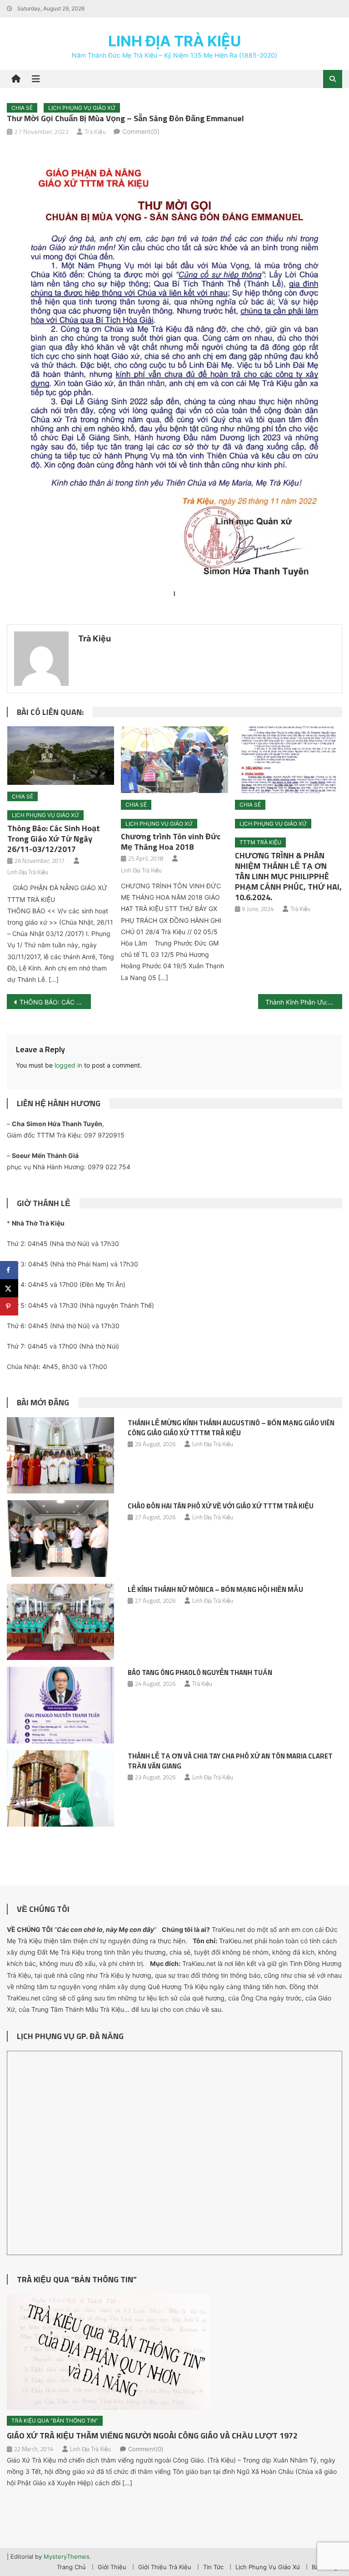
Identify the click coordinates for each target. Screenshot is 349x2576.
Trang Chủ (71, 2567)
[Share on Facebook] (9, 1270)
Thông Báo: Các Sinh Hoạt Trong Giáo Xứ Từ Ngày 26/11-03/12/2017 (54, 839)
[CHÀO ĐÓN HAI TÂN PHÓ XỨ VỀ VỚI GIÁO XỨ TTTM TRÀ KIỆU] (60, 1539)
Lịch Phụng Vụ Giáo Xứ (82, 108)
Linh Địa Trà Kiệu (174, 41)
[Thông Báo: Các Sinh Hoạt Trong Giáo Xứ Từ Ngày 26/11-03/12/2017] (61, 756)
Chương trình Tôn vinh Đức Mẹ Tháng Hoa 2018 (171, 842)
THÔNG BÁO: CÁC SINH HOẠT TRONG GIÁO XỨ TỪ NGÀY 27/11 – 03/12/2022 (55, 1002)
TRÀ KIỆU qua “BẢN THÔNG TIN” (77, 2279)
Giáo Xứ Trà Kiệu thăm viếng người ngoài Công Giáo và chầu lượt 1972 (152, 2436)
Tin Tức (213, 2567)
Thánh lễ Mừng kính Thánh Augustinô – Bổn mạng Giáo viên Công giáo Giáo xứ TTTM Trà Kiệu (231, 1428)
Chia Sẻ (22, 108)
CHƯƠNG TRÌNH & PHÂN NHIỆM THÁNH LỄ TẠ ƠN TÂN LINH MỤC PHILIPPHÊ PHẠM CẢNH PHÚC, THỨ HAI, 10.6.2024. (288, 876)
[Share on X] (9, 1288)
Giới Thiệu (112, 2567)
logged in (68, 1065)
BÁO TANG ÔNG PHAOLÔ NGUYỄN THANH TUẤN (200, 1672)
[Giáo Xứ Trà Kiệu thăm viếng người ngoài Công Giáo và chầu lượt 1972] (174, 2352)
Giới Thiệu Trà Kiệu (165, 2567)
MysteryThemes (67, 2556)
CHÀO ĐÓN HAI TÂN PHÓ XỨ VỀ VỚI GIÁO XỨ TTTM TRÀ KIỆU (221, 1506)
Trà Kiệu (95, 131)
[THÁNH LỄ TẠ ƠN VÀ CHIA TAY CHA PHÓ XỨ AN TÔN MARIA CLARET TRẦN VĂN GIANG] (60, 1789)
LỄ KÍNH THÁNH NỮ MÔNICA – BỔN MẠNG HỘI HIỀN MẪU (215, 1589)
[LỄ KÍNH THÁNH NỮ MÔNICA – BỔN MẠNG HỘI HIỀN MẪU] (60, 1622)
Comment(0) (141, 131)
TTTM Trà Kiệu (260, 842)
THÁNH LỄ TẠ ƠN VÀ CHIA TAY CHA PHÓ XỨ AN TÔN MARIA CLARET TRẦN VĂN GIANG (230, 1761)
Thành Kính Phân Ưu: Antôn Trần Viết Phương (304, 1002)
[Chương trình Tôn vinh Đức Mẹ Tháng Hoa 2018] (174, 760)
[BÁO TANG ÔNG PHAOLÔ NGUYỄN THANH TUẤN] (60, 1705)
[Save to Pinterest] (9, 1306)
